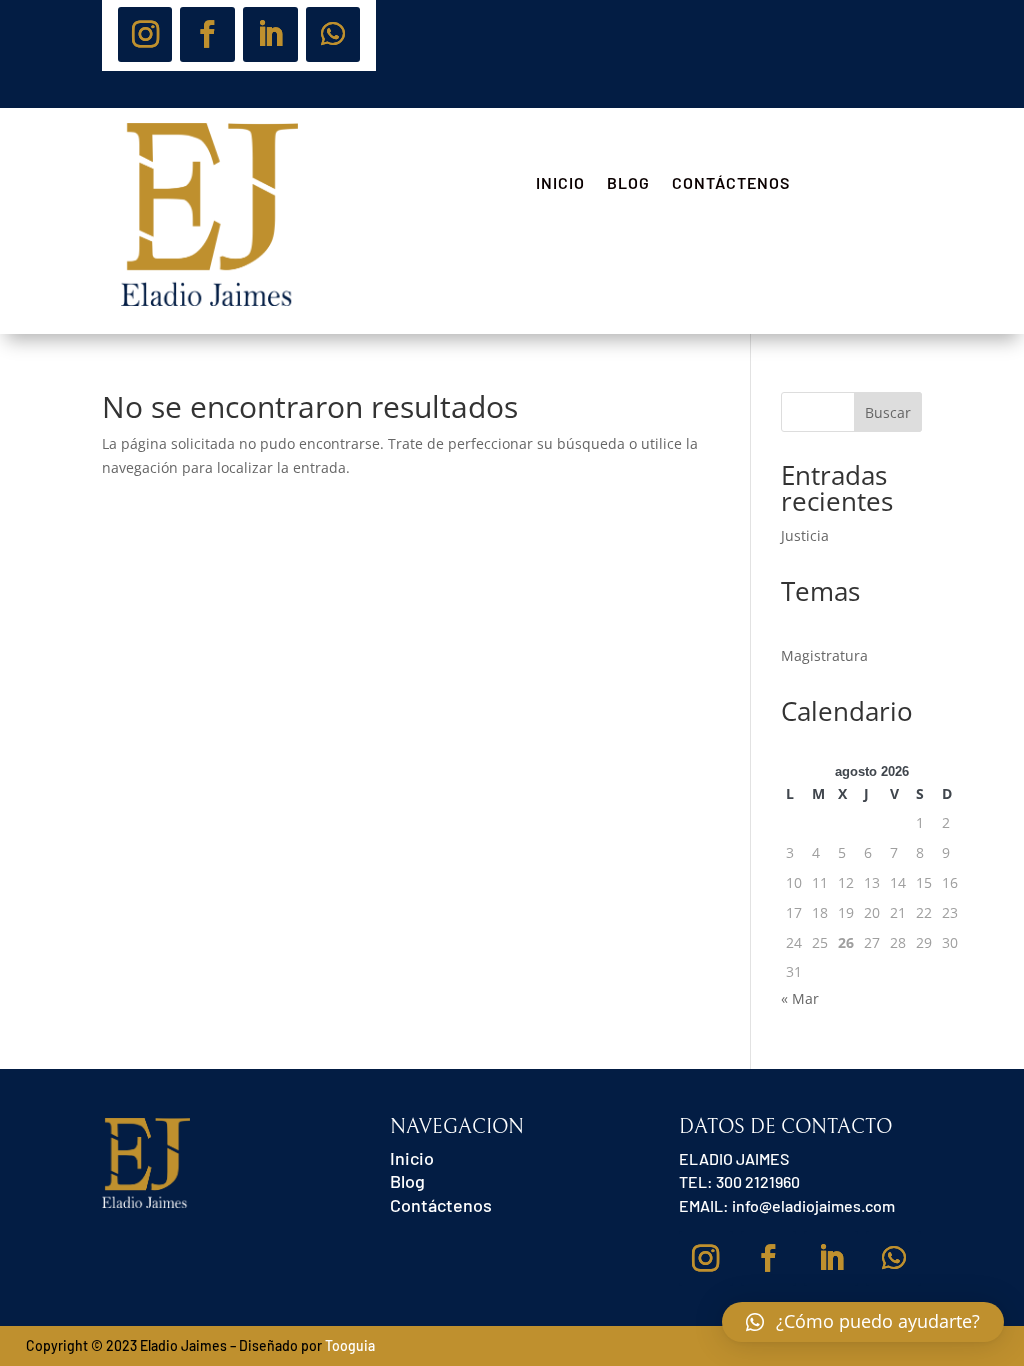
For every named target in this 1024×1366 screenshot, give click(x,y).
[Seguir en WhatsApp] (333, 34)
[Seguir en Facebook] (207, 34)
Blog (628, 184)
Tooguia (350, 1345)
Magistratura (824, 655)
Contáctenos (731, 184)
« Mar (800, 998)
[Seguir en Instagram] (145, 34)
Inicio (560, 184)
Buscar (888, 412)
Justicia (805, 535)
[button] (863, 1322)
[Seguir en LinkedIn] (270, 34)
